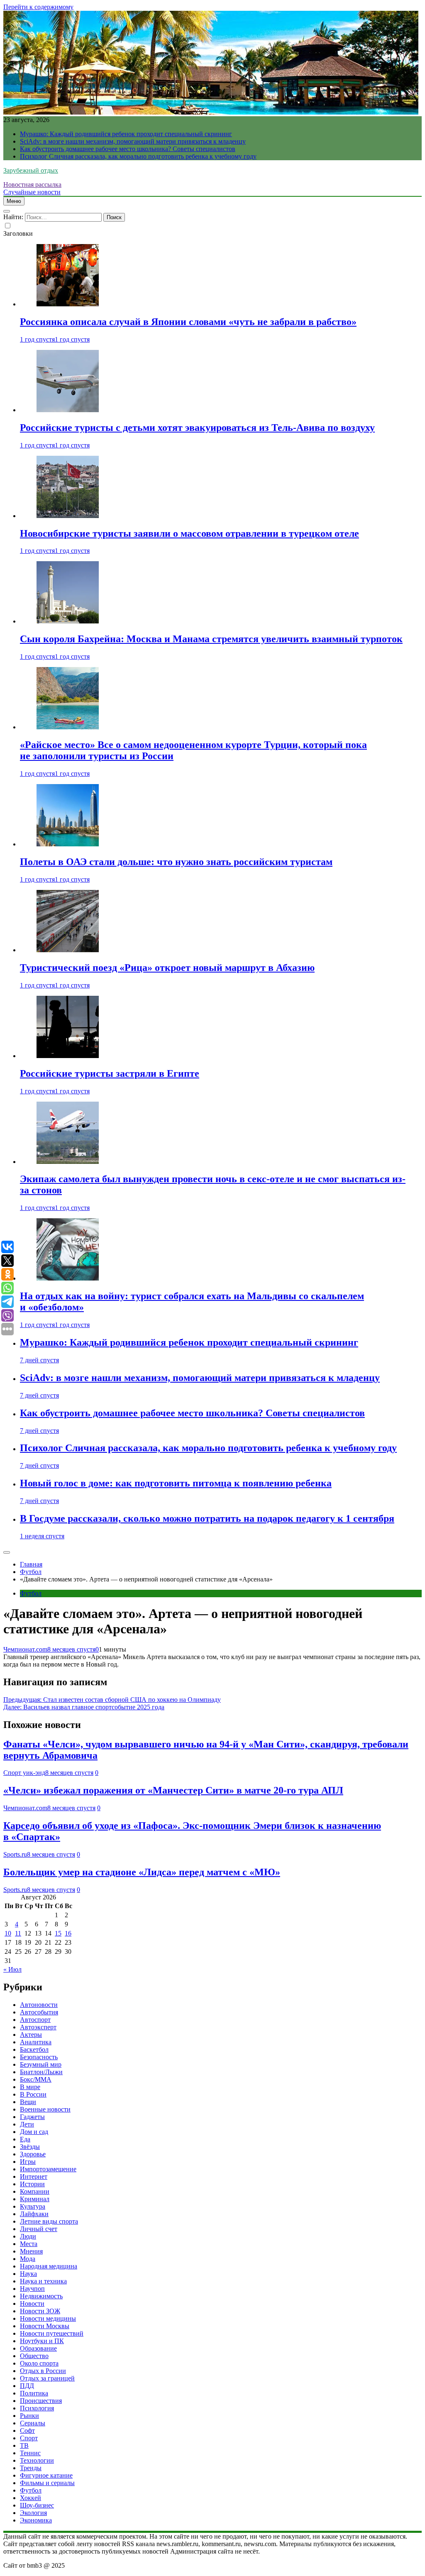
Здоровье (33, 2154)
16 (68, 1933)
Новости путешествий (52, 2333)
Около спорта (39, 2363)
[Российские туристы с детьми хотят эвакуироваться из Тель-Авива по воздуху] (68, 410)
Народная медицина (49, 2266)
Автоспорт (35, 2020)
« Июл (12, 1969)
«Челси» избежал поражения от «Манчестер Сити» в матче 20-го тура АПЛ (173, 1790)
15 (58, 1933)
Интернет (34, 2176)
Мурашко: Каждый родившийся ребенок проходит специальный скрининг (126, 134)
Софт (27, 2431)
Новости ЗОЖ (40, 2311)
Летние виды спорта (49, 2221)
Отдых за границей (47, 2378)
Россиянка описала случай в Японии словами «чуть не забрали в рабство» (188, 322)
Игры (28, 2162)
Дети (27, 2124)
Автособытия (39, 2012)
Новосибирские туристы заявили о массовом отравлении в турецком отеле (189, 533)
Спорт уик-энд (24, 1773)
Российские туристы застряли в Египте (110, 1073)
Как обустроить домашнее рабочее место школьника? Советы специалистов (128, 149)
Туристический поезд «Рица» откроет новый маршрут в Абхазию (167, 968)
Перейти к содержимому (38, 7)
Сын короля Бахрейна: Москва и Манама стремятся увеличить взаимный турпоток (211, 639)
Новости (32, 2303)
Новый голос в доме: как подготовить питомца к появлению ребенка (176, 1483)
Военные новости (45, 2109)
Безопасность (39, 2057)
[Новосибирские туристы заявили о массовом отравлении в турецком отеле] (68, 516)
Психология (37, 2408)
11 (18, 1933)
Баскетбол (34, 2049)
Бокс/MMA (36, 2079)
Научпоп (32, 2289)
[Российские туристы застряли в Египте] (68, 1056)
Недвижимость (41, 2296)
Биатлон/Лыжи (41, 2072)
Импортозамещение (48, 2169)
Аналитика (36, 2042)
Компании (35, 2191)
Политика (34, 2393)
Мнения (31, 2251)
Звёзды (30, 2147)
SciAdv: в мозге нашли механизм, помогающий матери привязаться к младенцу (133, 141)
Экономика (36, 2520)
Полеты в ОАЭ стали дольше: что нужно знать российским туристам (176, 862)
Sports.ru (15, 1854)
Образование (38, 2348)
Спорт (29, 2438)
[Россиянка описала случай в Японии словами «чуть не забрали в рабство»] (68, 304)
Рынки (29, 2416)
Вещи (28, 2102)
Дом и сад (34, 2132)
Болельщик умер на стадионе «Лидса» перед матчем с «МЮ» (142, 1872)
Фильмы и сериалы (47, 2483)
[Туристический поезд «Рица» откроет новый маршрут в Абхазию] (68, 950)
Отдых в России (43, 2371)
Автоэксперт (38, 2027)
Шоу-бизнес (37, 2505)
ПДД (27, 2386)
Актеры (31, 2035)
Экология (33, 2513)
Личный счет (39, 2229)
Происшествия (41, 2401)
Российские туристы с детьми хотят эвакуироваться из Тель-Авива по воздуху (197, 428)
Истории (32, 2184)
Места (29, 2244)
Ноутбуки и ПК (42, 2341)
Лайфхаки (34, 2214)
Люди (28, 2236)
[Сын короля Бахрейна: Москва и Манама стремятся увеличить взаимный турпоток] (68, 621)
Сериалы (33, 2423)
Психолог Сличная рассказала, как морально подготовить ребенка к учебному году (138, 156)
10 (8, 1933)
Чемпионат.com (25, 1649)
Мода (28, 2259)
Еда (25, 2139)
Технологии (37, 2460)
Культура (33, 2206)
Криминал (35, 2199)
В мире (30, 2087)
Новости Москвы (45, 2326)
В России (33, 2094)
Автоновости (39, 2005)
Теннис (30, 2453)
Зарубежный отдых (31, 170)
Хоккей (31, 2498)
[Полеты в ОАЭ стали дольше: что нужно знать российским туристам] (68, 844)
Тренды (31, 2468)
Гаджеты (32, 2117)
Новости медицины (48, 2318)
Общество (34, 2356)
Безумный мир (41, 2064)
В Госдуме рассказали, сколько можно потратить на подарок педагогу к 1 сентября (207, 1518)
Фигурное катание (46, 2475)
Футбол (31, 1593)
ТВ (24, 2445)
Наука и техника (43, 2281)
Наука (28, 2274)
